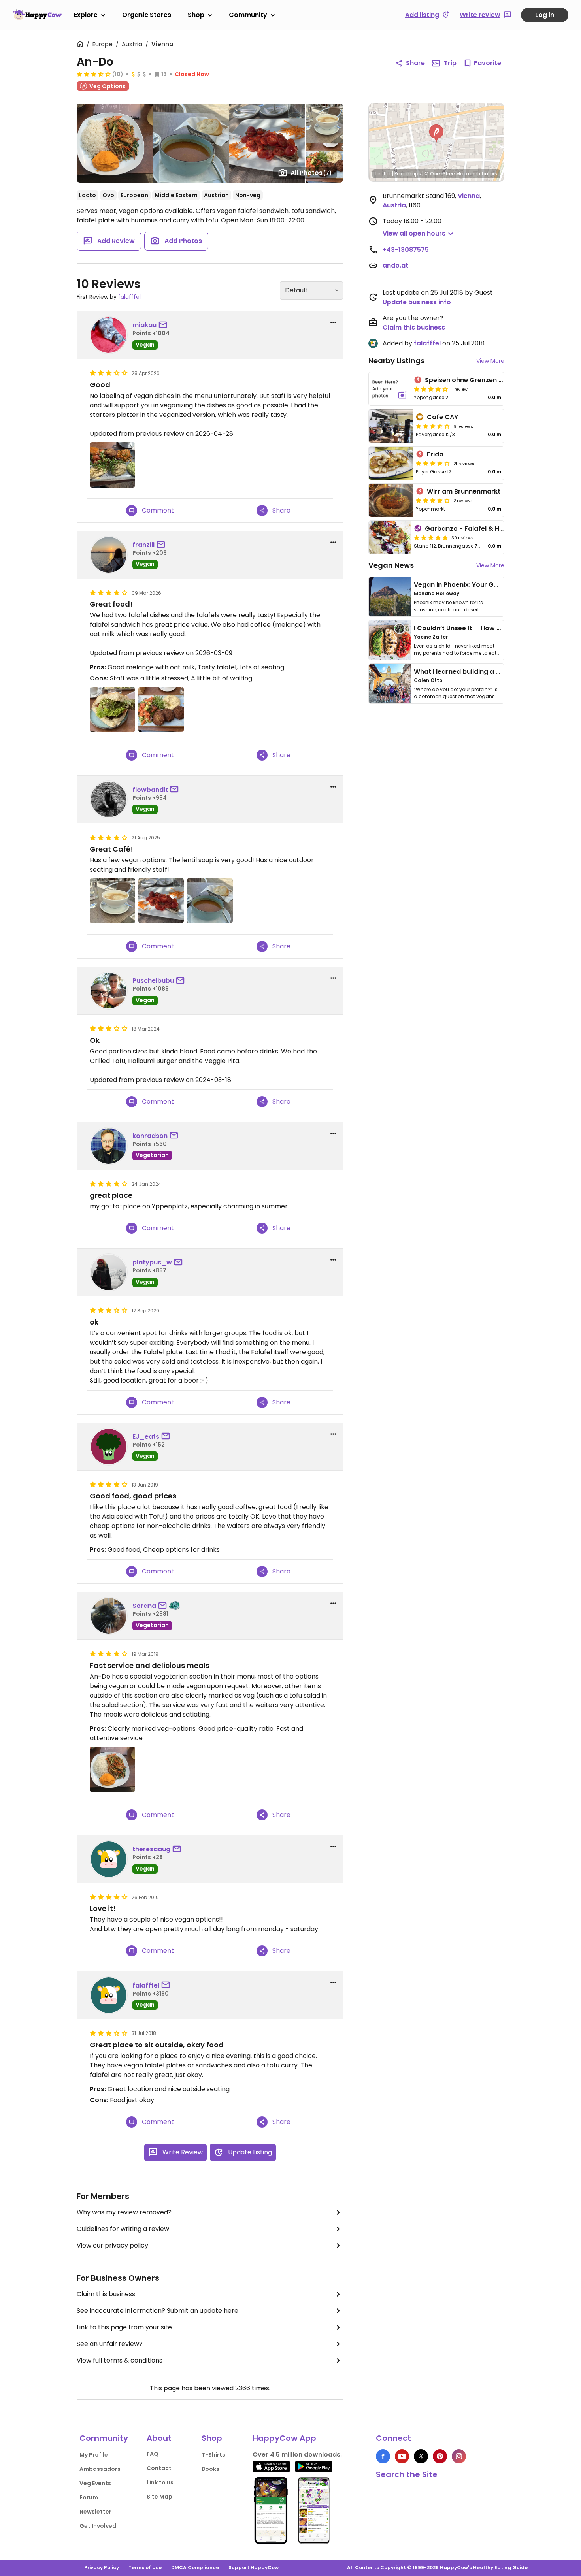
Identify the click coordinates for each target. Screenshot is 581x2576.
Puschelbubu (153, 981)
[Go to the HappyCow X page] (421, 2456)
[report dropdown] (333, 322)
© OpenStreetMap (446, 174)
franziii (143, 545)
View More (490, 361)
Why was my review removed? (124, 2212)
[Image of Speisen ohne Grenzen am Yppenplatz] (390, 389)
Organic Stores (147, 15)
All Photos (311, 173)
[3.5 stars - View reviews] (433, 426)
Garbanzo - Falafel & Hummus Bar (480, 529)
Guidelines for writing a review (123, 2229)
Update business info (417, 302)
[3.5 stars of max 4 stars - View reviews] (94, 74)
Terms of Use (145, 2568)
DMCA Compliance (195, 2568)
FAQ (153, 2454)
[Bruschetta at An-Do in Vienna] (161, 901)
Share (415, 63)
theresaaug (151, 1849)
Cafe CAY (442, 417)
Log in (545, 15)
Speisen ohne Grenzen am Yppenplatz (486, 380)
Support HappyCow (254, 2568)
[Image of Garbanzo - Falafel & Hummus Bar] (390, 537)
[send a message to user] (164, 325)
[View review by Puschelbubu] (109, 991)
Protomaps (408, 174)
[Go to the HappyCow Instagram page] (459, 2456)
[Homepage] (37, 15)
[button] (436, 134)
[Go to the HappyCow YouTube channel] (402, 2456)
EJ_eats (146, 1437)
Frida (435, 454)
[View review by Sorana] (109, 1616)
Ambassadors (100, 2469)
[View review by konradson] (109, 1146)
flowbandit (150, 790)
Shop (196, 15)
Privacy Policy (102, 2568)
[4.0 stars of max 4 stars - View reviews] (431, 389)
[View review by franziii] (109, 555)
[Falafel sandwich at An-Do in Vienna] (112, 709)
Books (210, 2469)
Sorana (144, 1606)
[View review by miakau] (109, 335)
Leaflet (383, 174)
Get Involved (98, 2526)
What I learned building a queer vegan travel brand (496, 672)
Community (248, 15)
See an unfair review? (110, 2344)
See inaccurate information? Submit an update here (158, 2311)
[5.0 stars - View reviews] (431, 537)
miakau (144, 325)
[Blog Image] (390, 597)
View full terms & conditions (120, 2360)
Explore (86, 15)
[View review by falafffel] (109, 1995)
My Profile (94, 2455)
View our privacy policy (112, 2245)
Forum (89, 2497)
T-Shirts (213, 2455)
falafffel (129, 297)
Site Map (159, 2497)
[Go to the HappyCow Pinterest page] (440, 2456)
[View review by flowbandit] (109, 799)
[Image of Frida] (391, 463)
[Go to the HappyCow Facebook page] (383, 2456)
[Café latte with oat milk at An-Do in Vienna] (112, 901)
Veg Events (95, 2483)
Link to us (160, 2482)
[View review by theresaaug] (109, 1859)
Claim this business (106, 2294)
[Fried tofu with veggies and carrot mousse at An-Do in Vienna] (112, 1769)
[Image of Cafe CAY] (391, 426)
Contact (159, 2468)
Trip (450, 63)
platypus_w (152, 1262)
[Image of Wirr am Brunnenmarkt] (391, 500)
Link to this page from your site (124, 2327)
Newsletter (95, 2512)
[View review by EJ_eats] (109, 1447)
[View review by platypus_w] (109, 1272)
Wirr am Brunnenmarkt (464, 491)
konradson (150, 1136)
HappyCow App (284, 2438)
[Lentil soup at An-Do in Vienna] (210, 901)
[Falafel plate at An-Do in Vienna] (161, 709)
